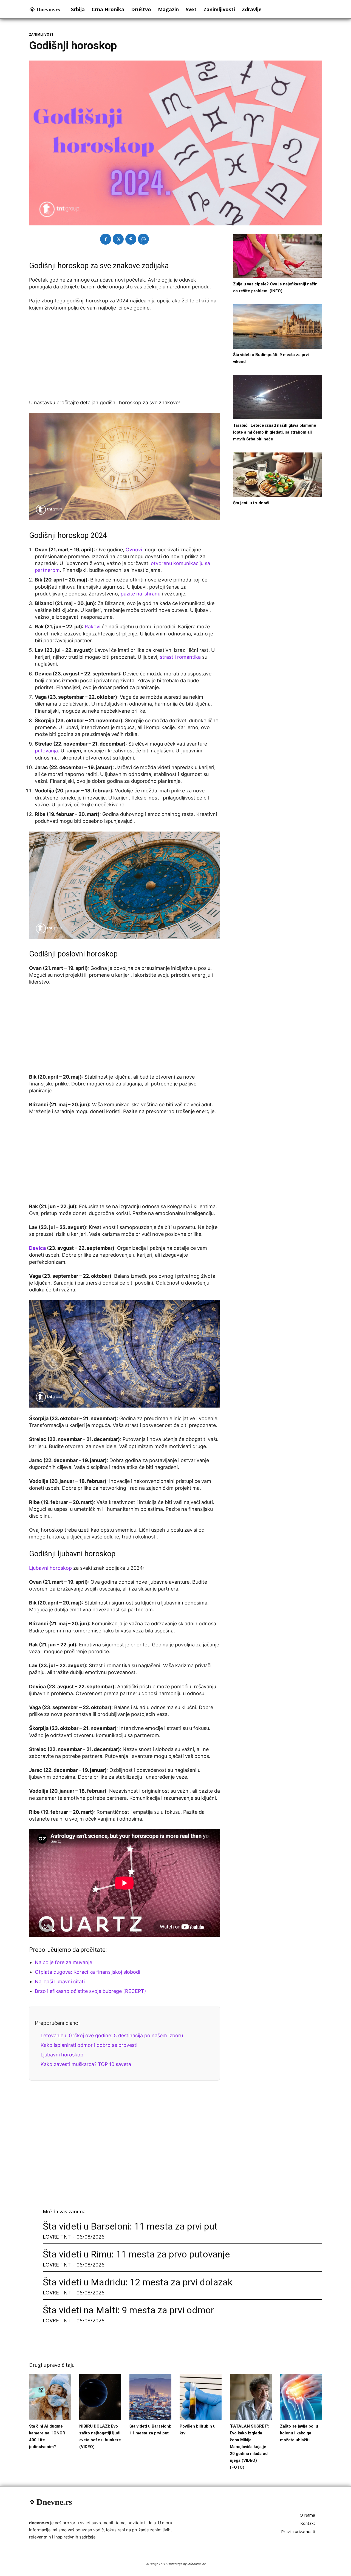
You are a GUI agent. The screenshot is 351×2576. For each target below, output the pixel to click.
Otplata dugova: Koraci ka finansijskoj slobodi (87, 1972)
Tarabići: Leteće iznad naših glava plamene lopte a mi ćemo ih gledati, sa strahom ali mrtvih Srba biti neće (275, 432)
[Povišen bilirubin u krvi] (201, 2397)
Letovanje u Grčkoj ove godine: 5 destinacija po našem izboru (112, 2035)
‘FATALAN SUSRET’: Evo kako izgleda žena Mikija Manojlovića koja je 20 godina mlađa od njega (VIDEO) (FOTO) (250, 2447)
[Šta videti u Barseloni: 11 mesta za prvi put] (150, 2397)
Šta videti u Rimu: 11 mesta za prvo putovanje (136, 2254)
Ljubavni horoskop (50, 1568)
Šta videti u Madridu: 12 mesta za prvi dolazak (138, 2282)
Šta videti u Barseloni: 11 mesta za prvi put (130, 2226)
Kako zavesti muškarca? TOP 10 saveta (86, 2064)
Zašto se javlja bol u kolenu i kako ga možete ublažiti (299, 2433)
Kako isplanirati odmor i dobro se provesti (89, 2045)
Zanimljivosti (42, 35)
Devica (37, 1248)
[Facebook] (106, 239)
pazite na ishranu (141, 594)
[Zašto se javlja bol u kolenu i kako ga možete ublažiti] (301, 2397)
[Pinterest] (131, 239)
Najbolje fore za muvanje (63, 1962)
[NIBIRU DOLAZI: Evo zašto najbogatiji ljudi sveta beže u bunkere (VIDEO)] (100, 2397)
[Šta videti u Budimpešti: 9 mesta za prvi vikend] (278, 326)
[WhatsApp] (143, 239)
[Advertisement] (124, 357)
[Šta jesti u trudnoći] (278, 475)
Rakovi (93, 627)
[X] (118, 239)
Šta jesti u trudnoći (251, 503)
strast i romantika (180, 657)
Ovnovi (135, 550)
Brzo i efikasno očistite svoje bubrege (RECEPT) (90, 1991)
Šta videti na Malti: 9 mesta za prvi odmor (128, 2310)
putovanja (46, 751)
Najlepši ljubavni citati (60, 1982)
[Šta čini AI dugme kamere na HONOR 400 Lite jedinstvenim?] (50, 2397)
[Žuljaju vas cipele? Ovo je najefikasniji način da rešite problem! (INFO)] (278, 256)
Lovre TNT (57, 2237)
